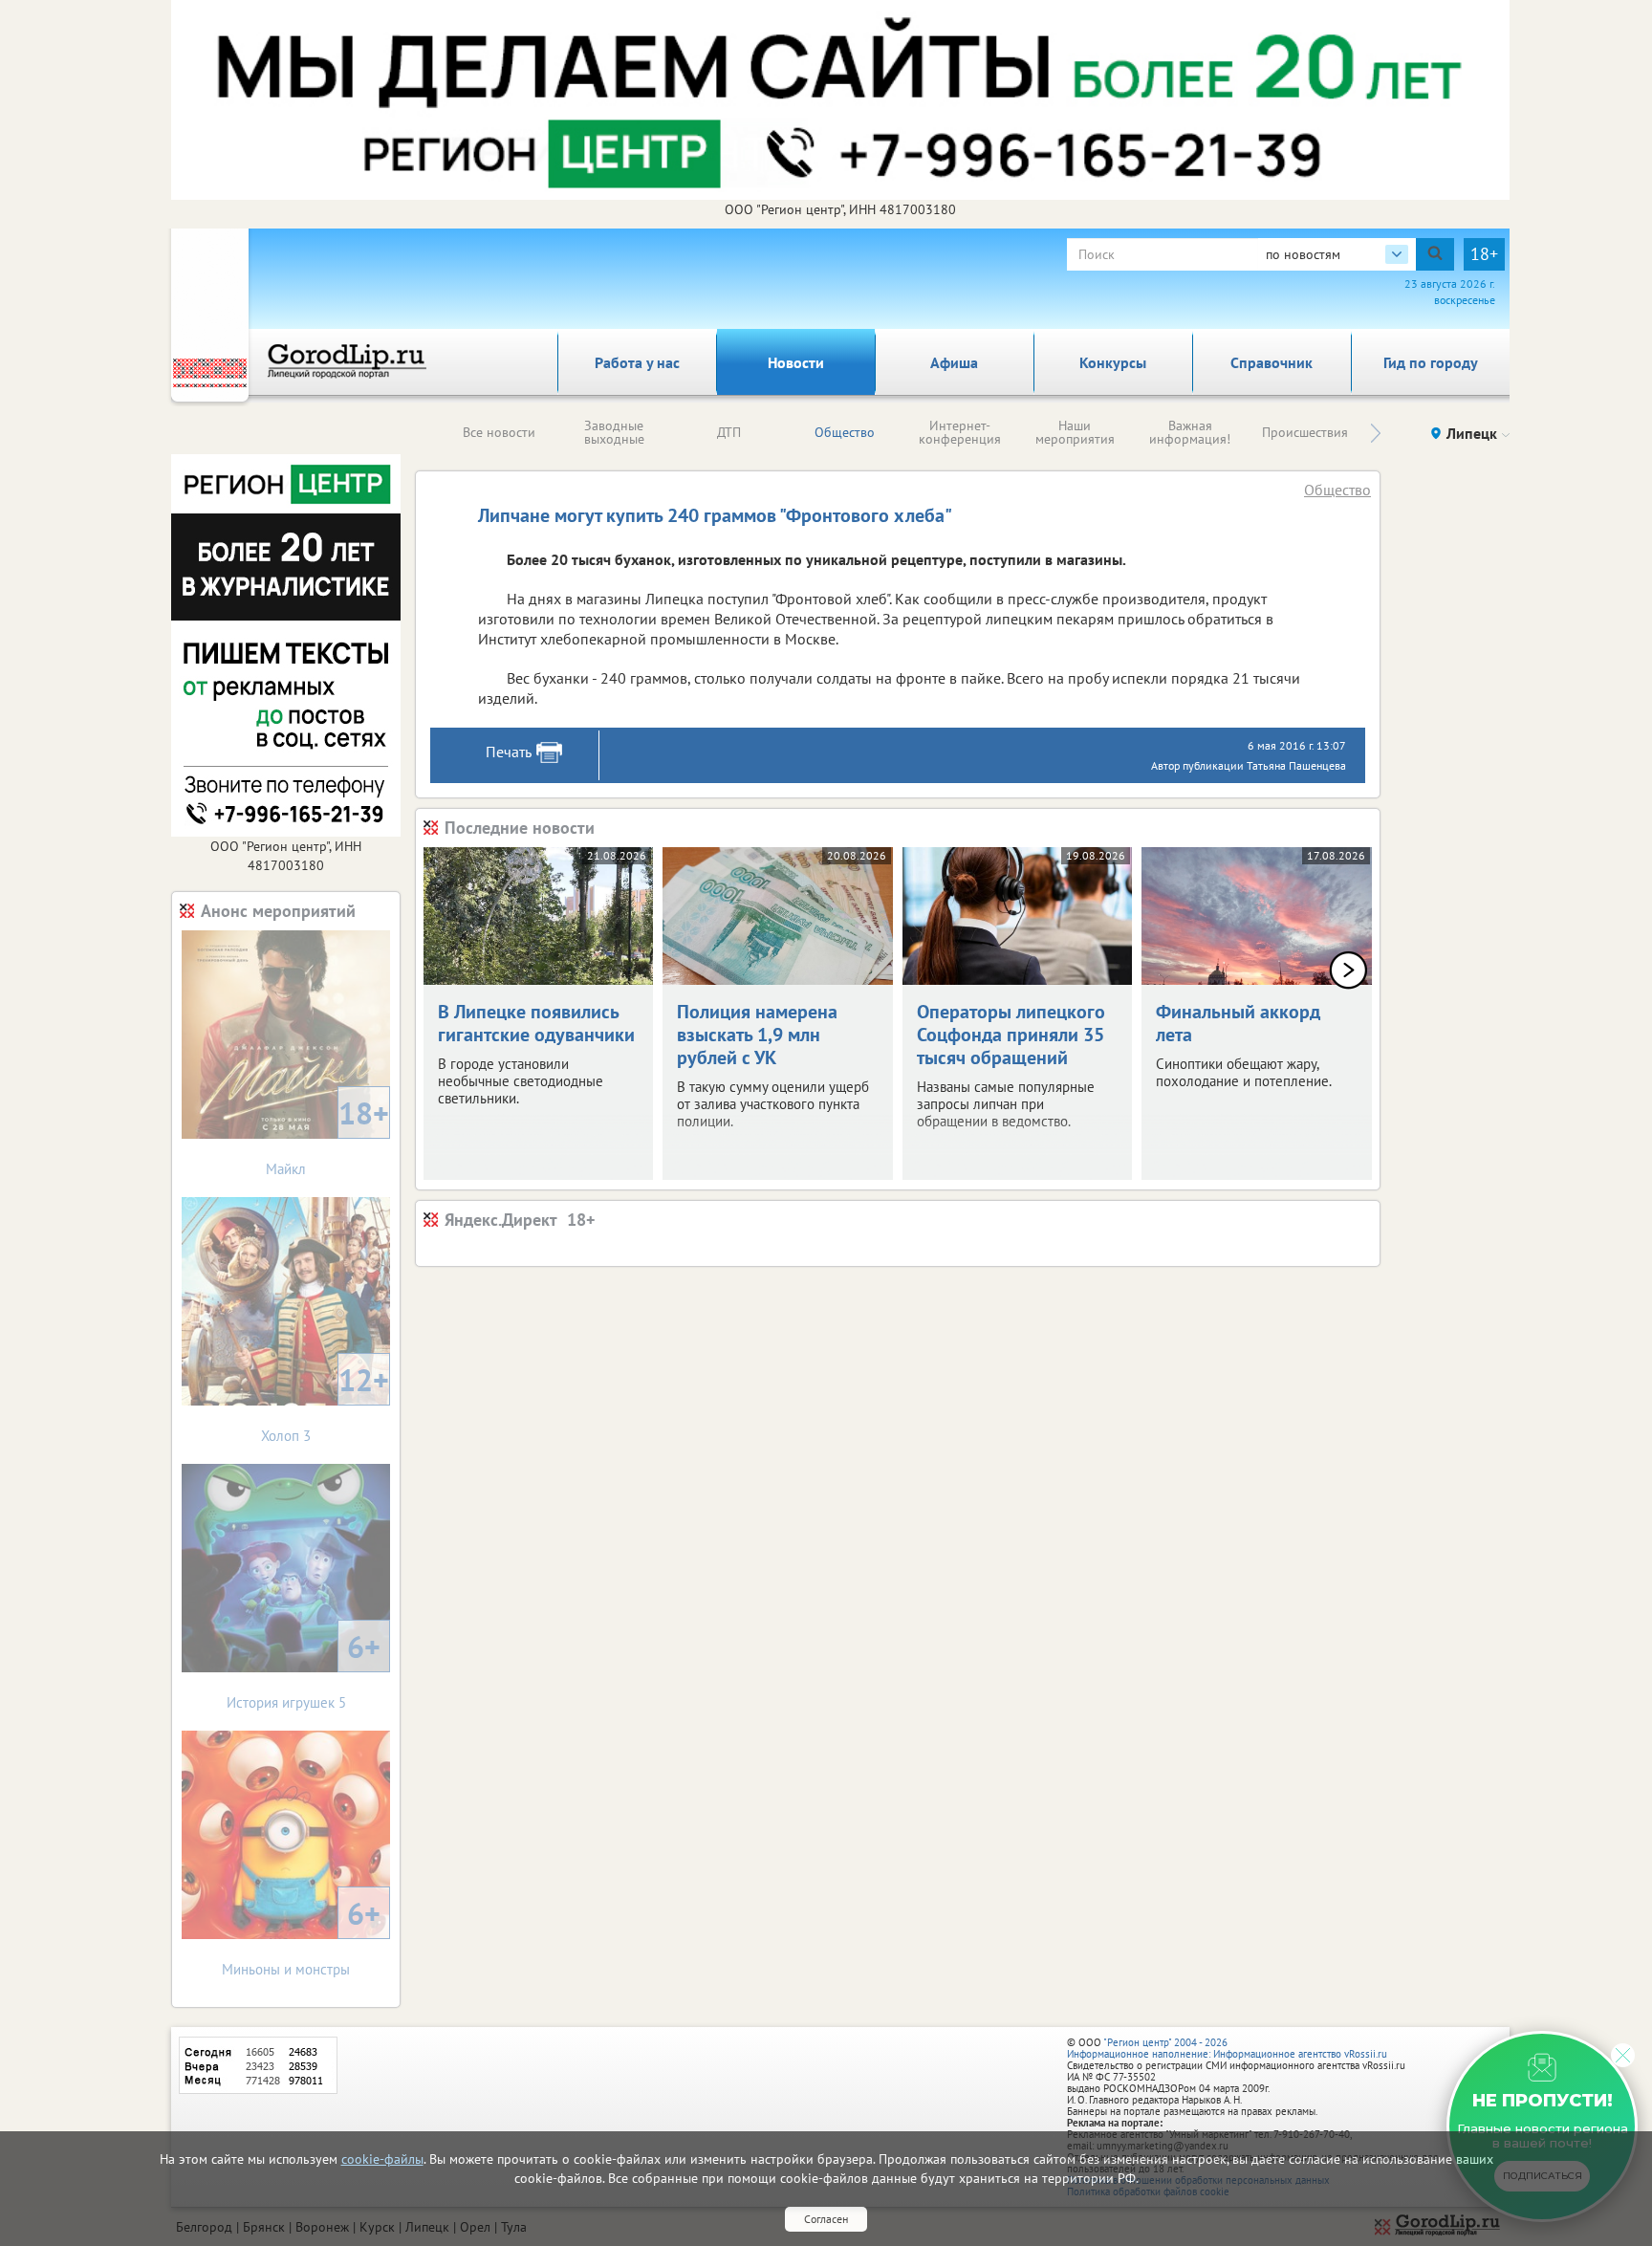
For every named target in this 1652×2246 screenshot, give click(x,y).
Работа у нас (637, 362)
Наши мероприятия (1075, 432)
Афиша (954, 362)
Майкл (327, 1135)
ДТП (729, 432)
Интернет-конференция (960, 432)
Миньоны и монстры (301, 1936)
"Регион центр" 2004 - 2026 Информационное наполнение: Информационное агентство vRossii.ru (1227, 2048)
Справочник (1272, 362)
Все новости (499, 432)
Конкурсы (1113, 362)
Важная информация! (1190, 432)
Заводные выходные (614, 432)
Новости (796, 362)
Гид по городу (1431, 362)
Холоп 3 (325, 1402)
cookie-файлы (382, 2159)
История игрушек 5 (304, 1669)
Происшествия (1305, 432)
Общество (845, 432)
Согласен (826, 2219)
